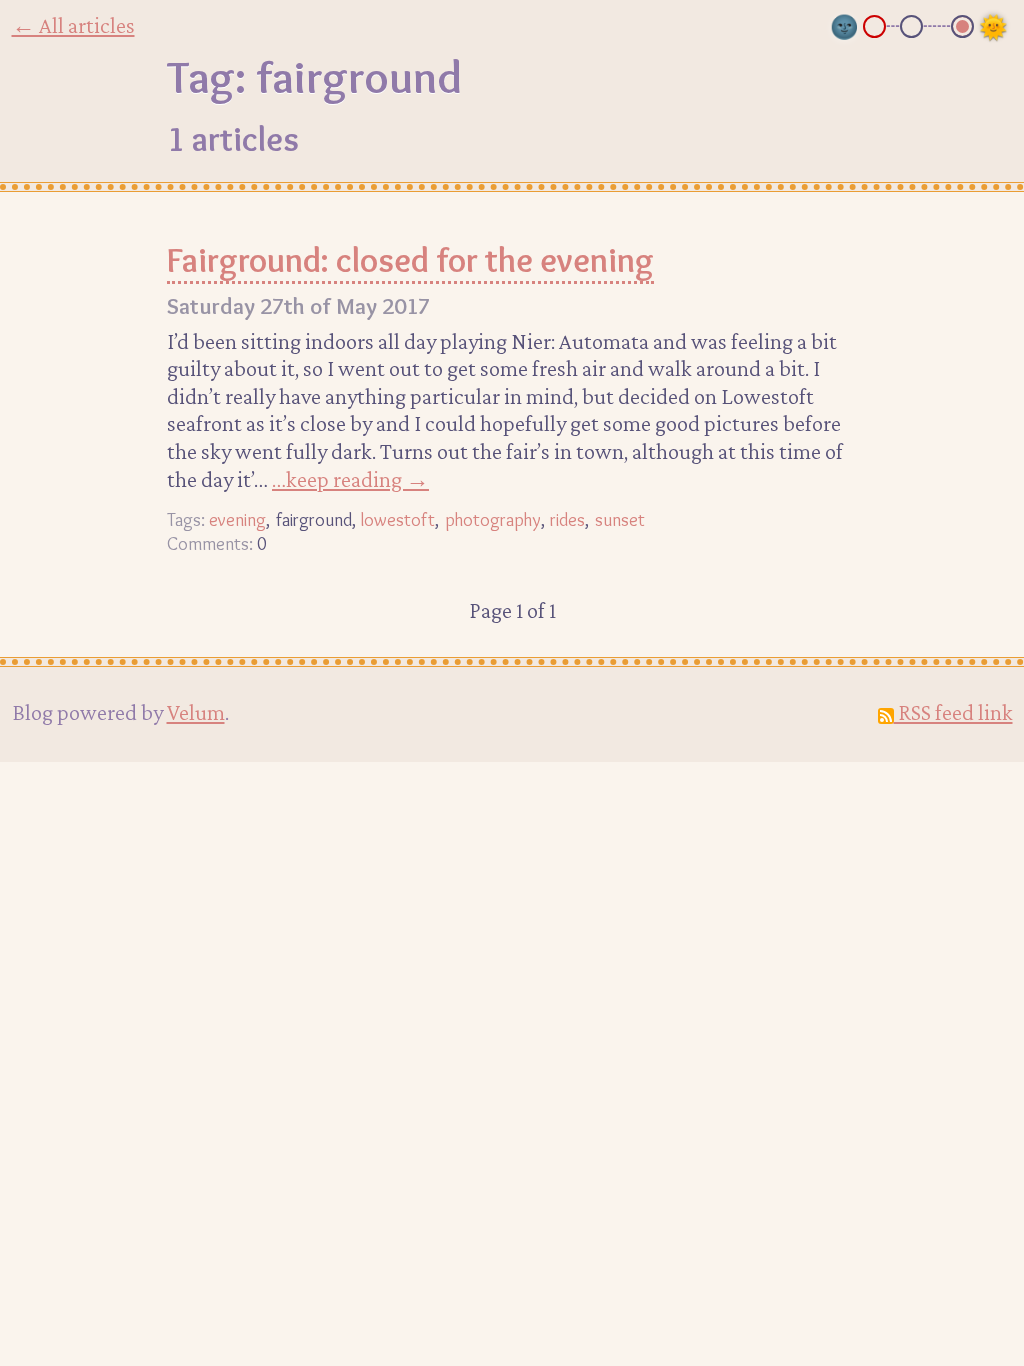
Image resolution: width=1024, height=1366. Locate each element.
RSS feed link (953, 712)
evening (237, 519)
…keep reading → (350, 479)
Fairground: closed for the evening (410, 260)
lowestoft (398, 519)
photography (493, 519)
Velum (196, 712)
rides (567, 519)
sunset (620, 519)
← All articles (73, 25)
